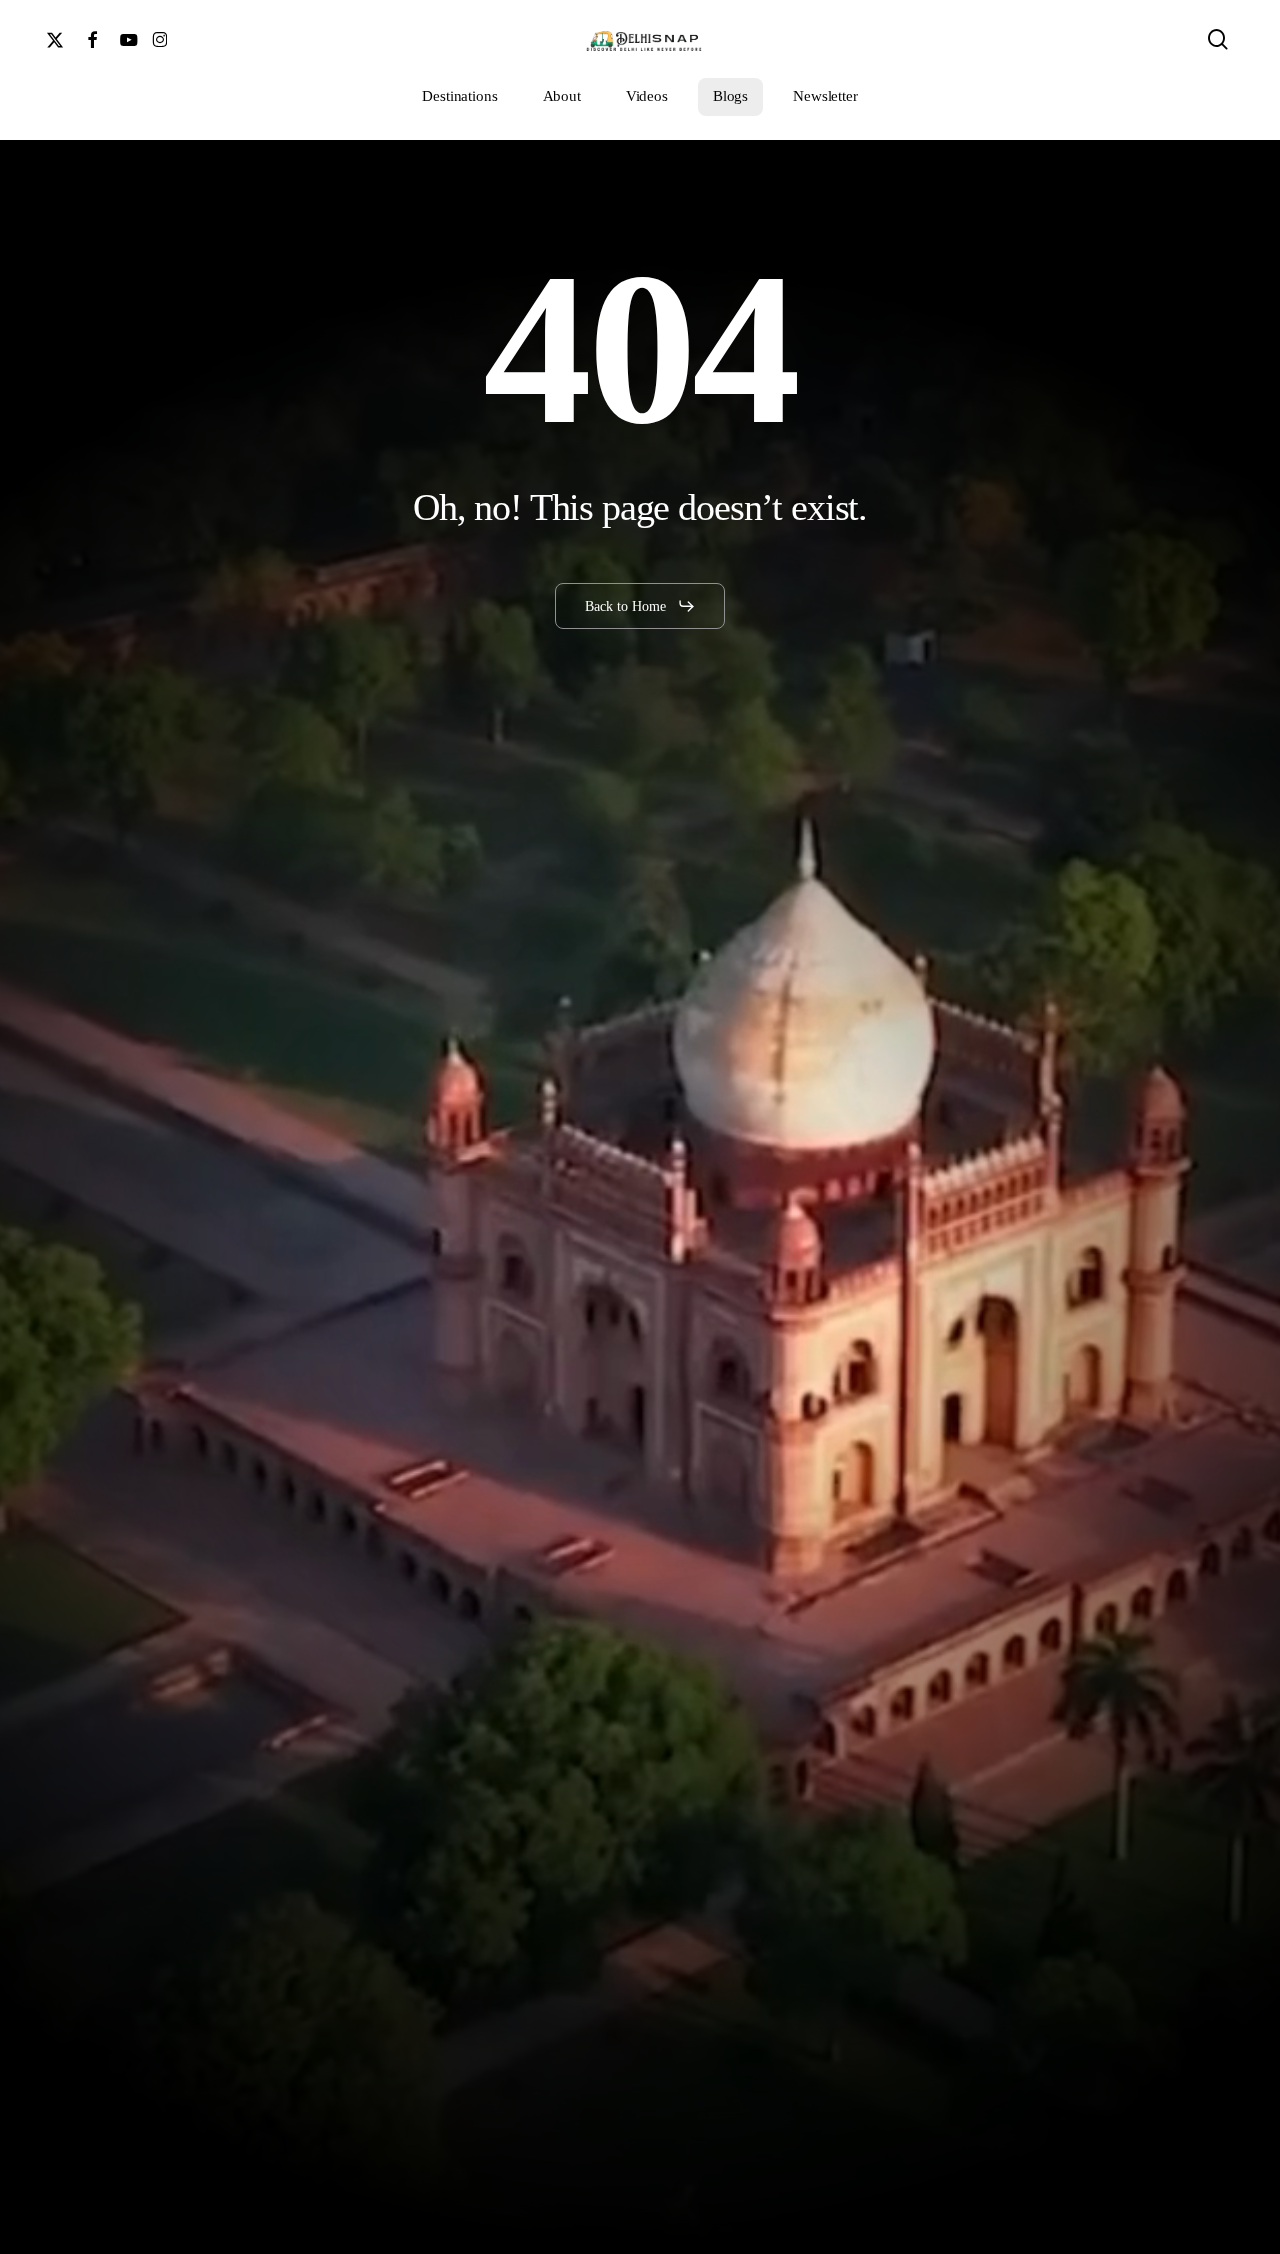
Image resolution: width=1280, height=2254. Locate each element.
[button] (640, 606)
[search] (1218, 39)
